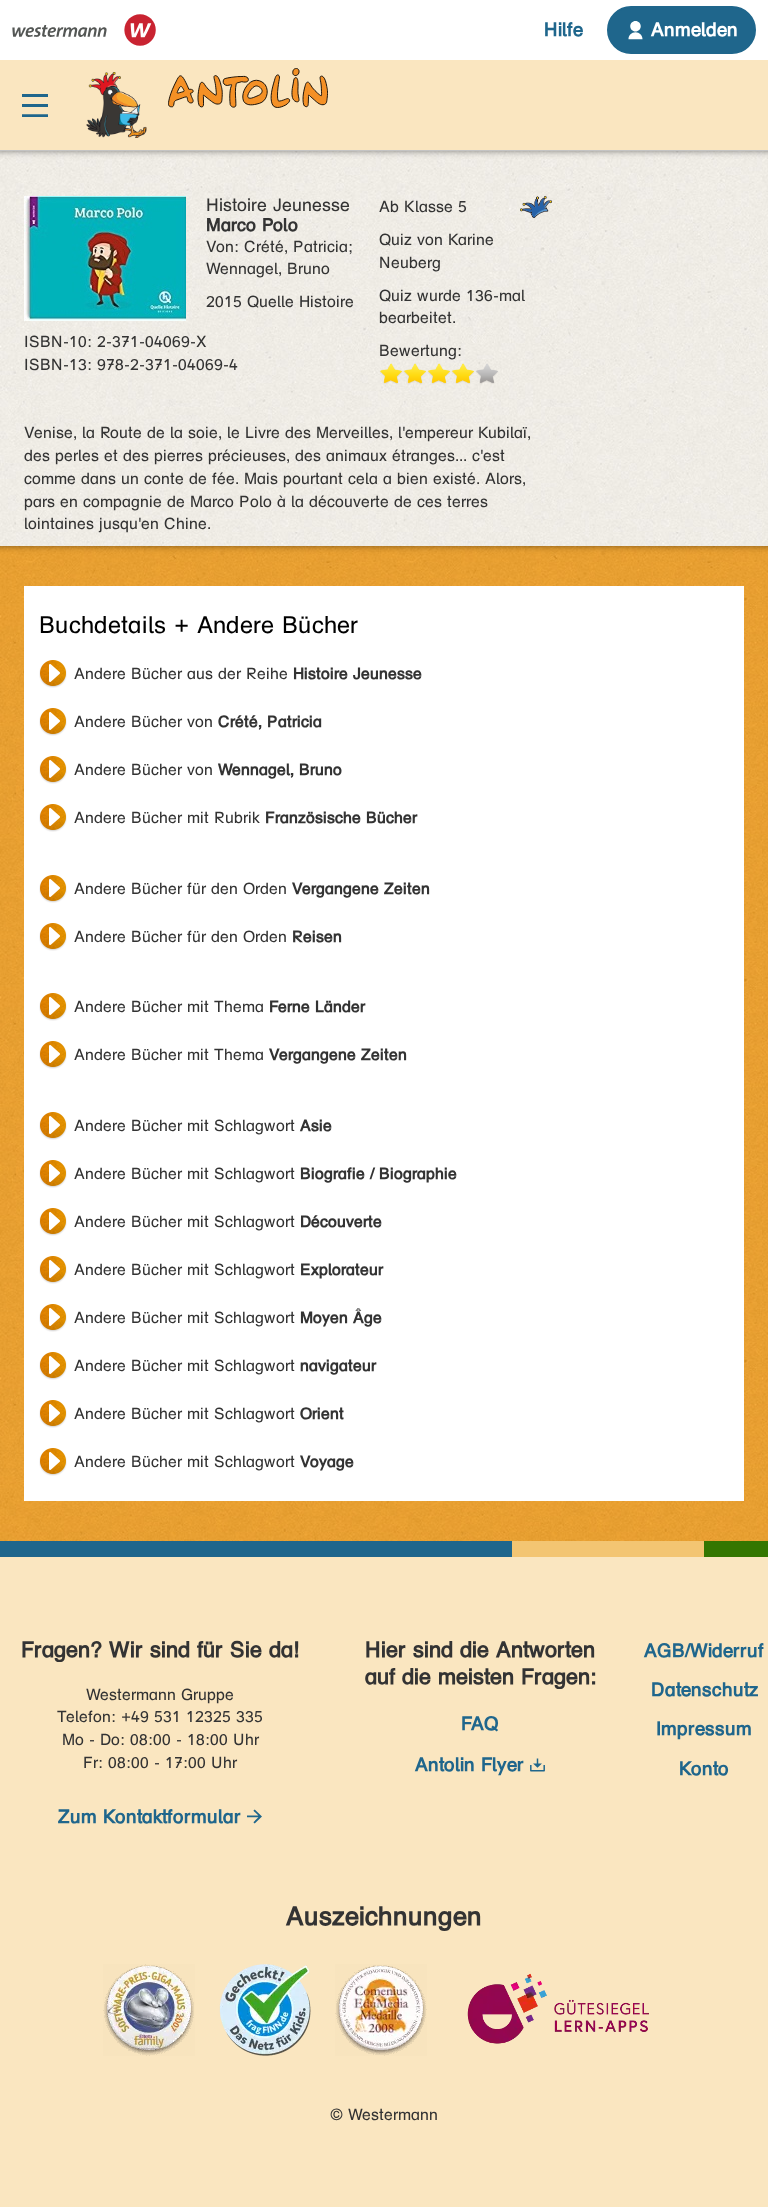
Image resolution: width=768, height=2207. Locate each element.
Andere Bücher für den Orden (252, 888)
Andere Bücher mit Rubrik (245, 817)
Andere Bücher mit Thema (219, 1006)
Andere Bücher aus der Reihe (248, 673)
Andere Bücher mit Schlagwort (203, 1125)
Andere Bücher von (198, 721)
